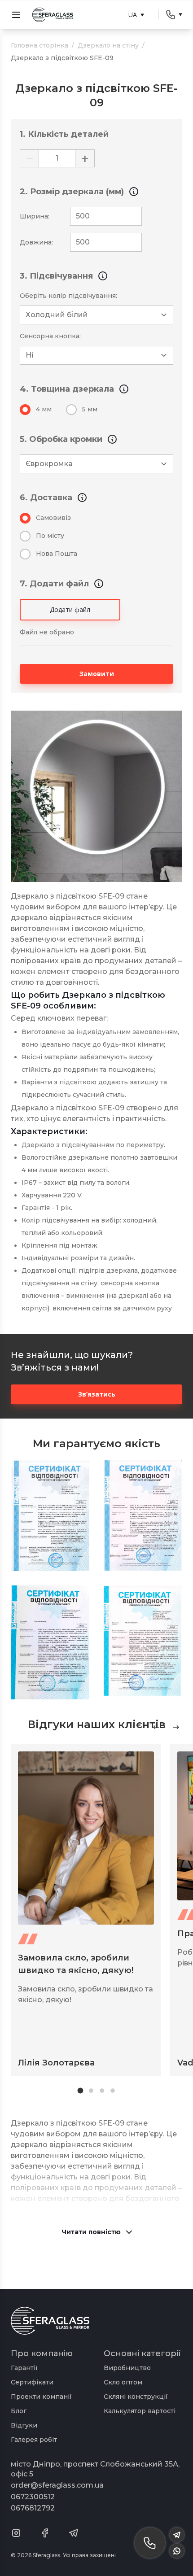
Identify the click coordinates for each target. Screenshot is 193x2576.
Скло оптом (123, 2382)
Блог (19, 2411)
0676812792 (33, 2508)
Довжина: (36, 242)
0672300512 (33, 2497)
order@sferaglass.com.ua (57, 2485)
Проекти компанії (41, 2397)
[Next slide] (176, 1727)
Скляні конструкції (136, 2397)
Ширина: (35, 216)
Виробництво (127, 2368)
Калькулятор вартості (140, 2411)
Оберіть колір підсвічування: (68, 296)
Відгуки (24, 2425)
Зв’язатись (97, 1394)
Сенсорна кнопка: (50, 336)
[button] (81, 2091)
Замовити (97, 674)
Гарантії (24, 2368)
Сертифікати (32, 2382)
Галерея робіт (34, 2440)
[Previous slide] (156, 1727)
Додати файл (70, 609)
